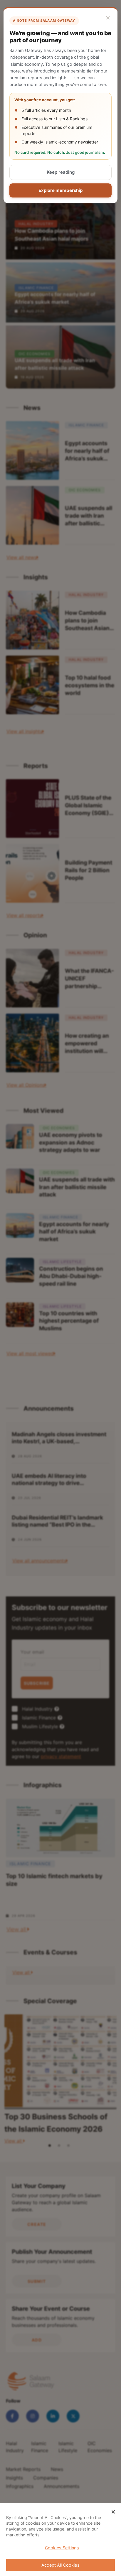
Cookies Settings (62, 2548)
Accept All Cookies (60, 2565)
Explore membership (60, 190)
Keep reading (61, 172)
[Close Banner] (113, 2512)
